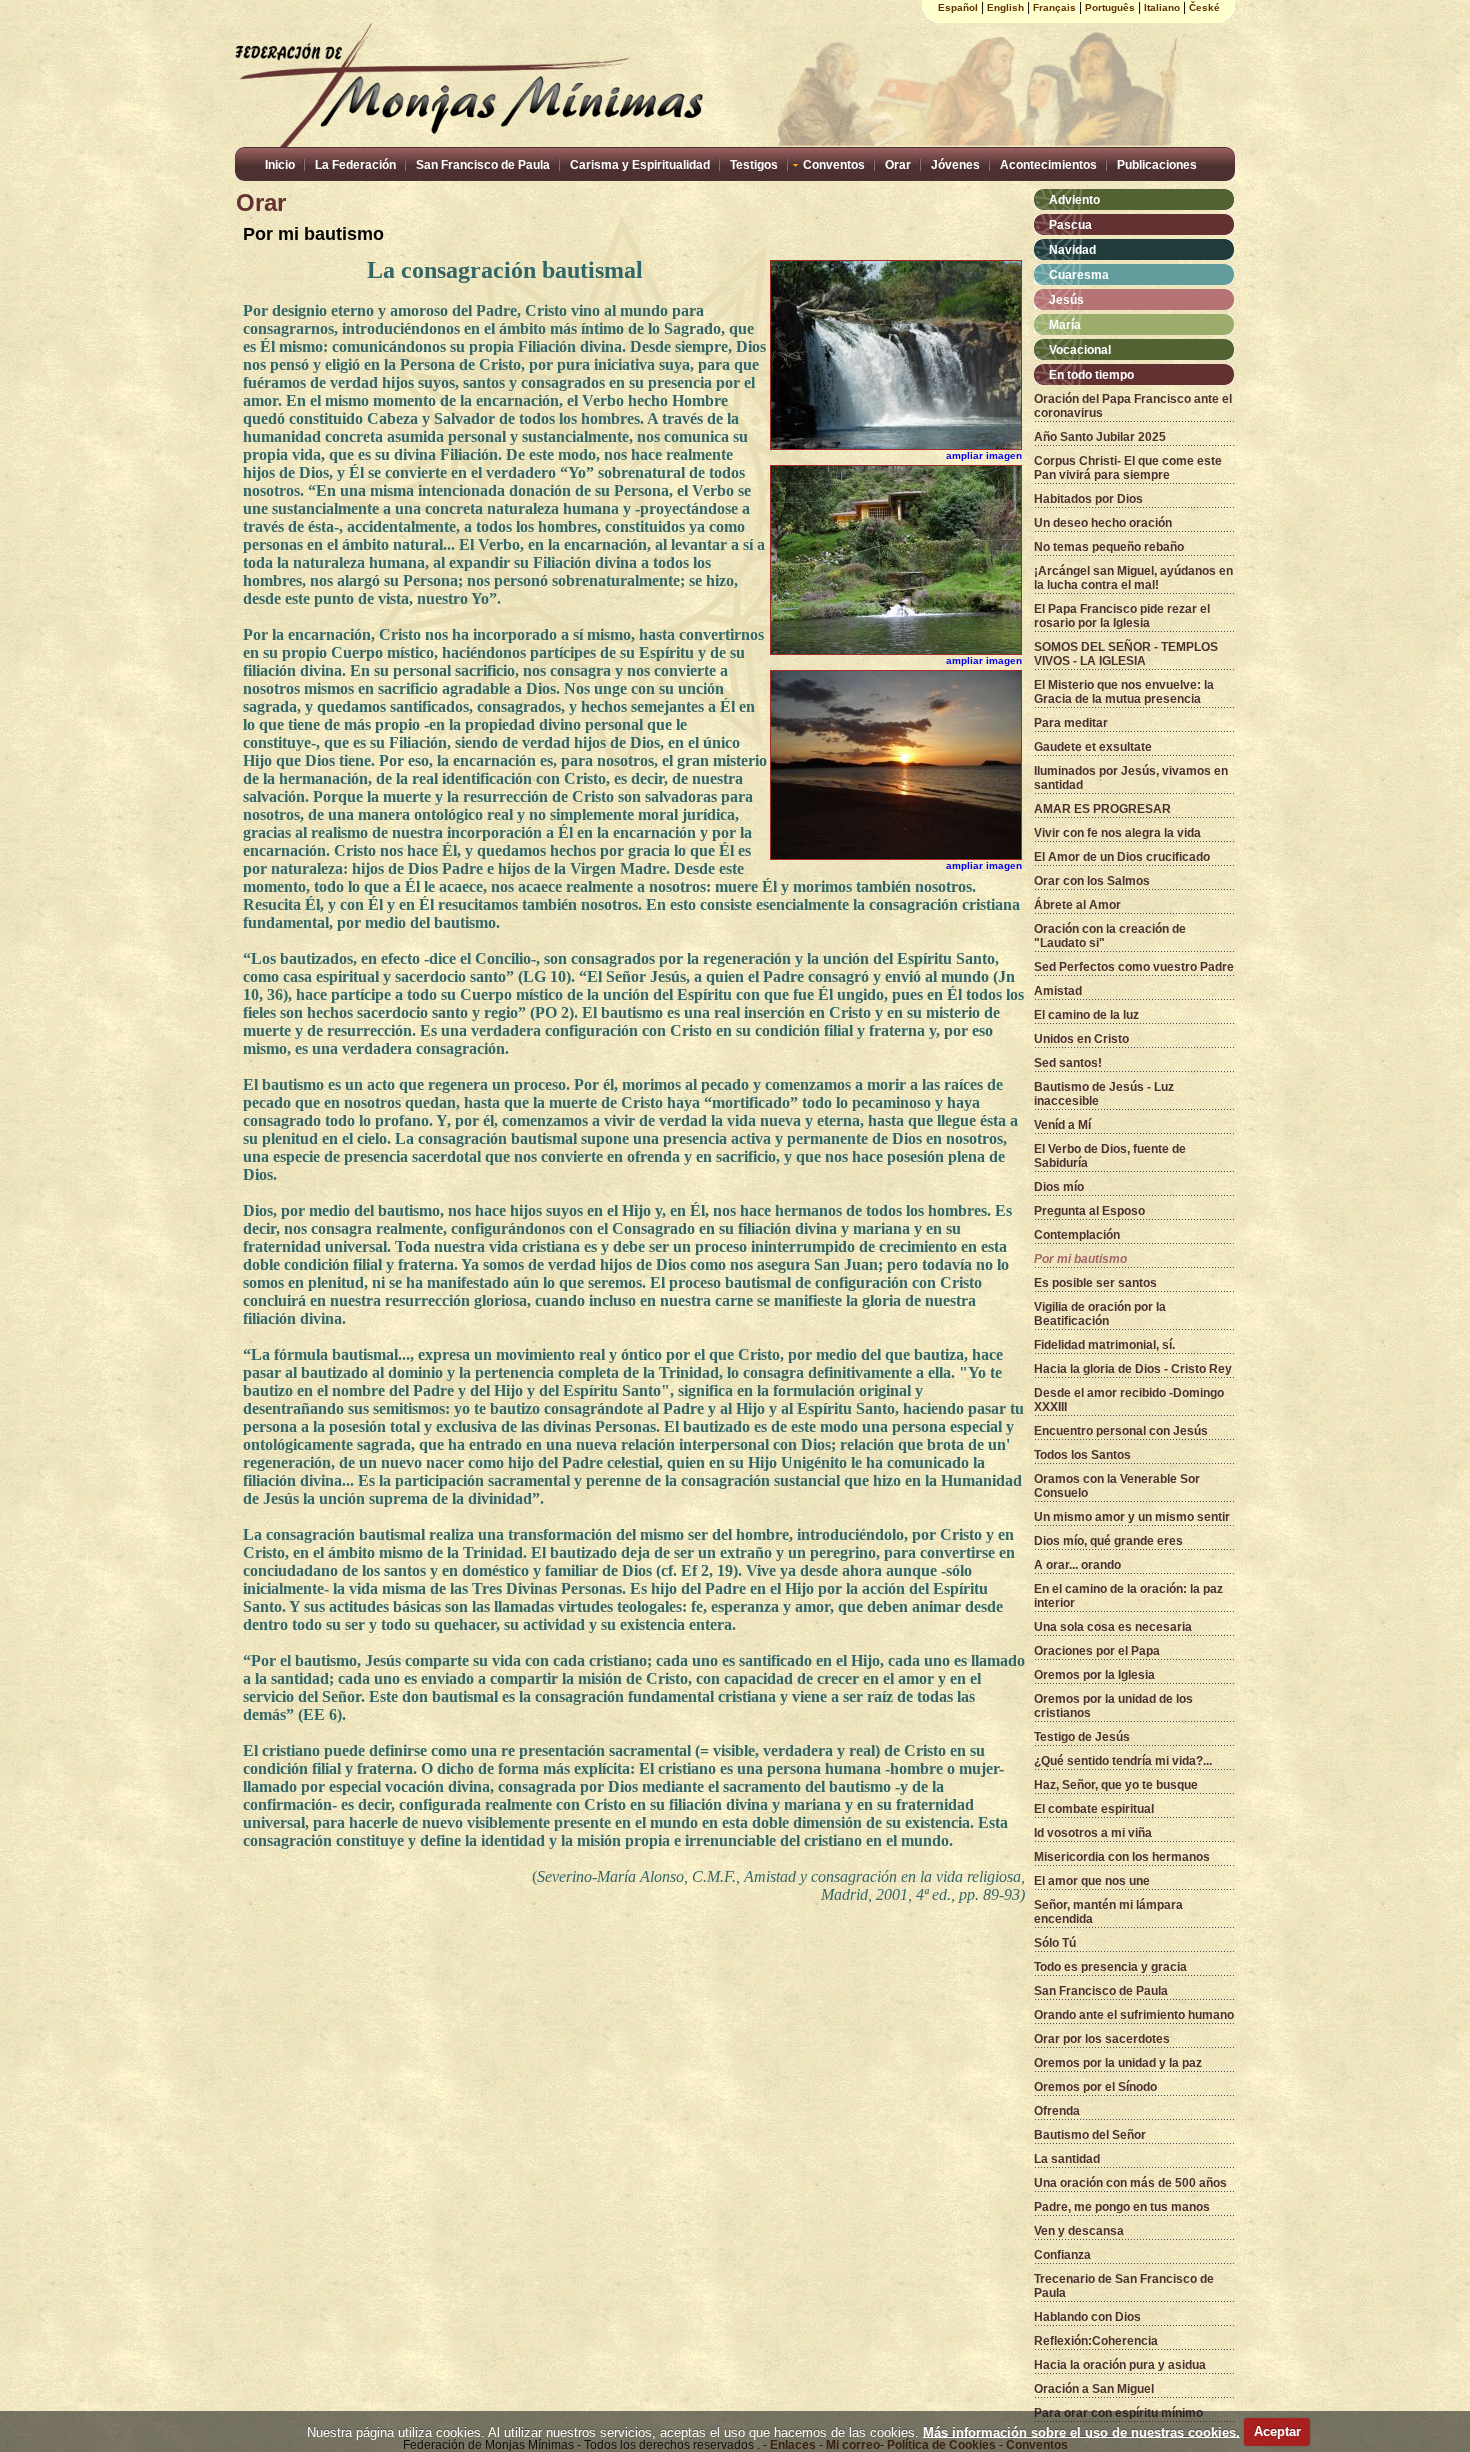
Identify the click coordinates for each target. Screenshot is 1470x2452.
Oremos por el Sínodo (1095, 2087)
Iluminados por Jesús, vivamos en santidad (1131, 778)
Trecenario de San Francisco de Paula (1124, 2286)
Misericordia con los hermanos (1122, 1857)
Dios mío (1059, 1187)
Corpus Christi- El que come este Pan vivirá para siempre (1128, 468)
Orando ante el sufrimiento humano (1134, 2015)
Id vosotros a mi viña (1093, 1833)
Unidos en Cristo (1081, 1039)
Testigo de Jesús (1082, 1737)
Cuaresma (1079, 275)
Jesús (1066, 300)
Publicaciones (1157, 165)
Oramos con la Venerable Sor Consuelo (1117, 1486)
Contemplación (1077, 1235)
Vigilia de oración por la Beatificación (1100, 1314)
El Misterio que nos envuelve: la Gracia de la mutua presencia (1124, 692)
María (1065, 325)
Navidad (1072, 250)
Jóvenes (955, 165)
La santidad (1067, 2159)
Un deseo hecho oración (1103, 523)
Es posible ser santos (1095, 1283)
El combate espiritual (1094, 1809)
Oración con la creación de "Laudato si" (1110, 936)
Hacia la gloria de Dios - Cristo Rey (1133, 1369)
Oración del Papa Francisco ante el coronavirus (1133, 406)
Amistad (1058, 991)
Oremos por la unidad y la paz (1118, 2063)
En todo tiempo (1091, 375)
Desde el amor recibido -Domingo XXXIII (1129, 1400)
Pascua (1070, 225)
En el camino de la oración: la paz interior (1128, 1596)
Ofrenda (1057, 2111)
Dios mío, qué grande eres (1108, 1541)
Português (1110, 7)
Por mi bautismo (1080, 1259)
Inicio (280, 165)
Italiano (1162, 7)
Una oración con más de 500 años (1130, 2183)
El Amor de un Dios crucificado (1122, 857)
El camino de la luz (1086, 1015)
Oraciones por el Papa (1097, 1651)
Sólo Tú (1055, 1943)
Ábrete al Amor (1077, 905)
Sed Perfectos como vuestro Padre (1134, 967)
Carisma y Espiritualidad (640, 165)
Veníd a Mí (1062, 1125)
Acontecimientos (1048, 165)
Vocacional (1080, 350)
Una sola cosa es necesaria (1113, 1627)
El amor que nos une (1092, 1881)
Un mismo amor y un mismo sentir (1132, 1517)
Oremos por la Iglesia (1094, 1675)
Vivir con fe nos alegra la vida (1117, 833)
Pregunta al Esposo (1089, 1211)
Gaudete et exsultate (1093, 747)
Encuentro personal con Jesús (1121, 1431)
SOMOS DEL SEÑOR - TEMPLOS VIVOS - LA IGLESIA (1126, 654)
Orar (898, 165)
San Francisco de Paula (483, 165)
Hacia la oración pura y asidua (1120, 2365)
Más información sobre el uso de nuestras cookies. (1081, 2431)
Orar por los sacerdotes (1102, 2039)
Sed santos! (1068, 1063)
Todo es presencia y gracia (1110, 1967)
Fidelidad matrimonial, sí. (1104, 1345)
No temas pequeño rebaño (1109, 547)
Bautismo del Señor (1090, 2135)
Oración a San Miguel (1094, 2389)
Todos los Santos (1082, 1455)
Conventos (834, 165)
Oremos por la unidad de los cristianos (1113, 1706)
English (1005, 7)
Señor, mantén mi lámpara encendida (1108, 1912)
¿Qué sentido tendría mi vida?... (1123, 1761)
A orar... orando (1077, 1565)
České (1204, 7)
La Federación (355, 165)
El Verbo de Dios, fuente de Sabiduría (1110, 1156)
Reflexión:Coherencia (1096, 2341)
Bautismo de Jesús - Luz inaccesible (1104, 1094)
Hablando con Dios (1087, 2317)
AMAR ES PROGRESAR (1102, 809)
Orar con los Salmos (1092, 881)
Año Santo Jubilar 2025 (1100, 437)
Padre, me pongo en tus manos (1122, 2207)
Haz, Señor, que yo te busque (1116, 1785)
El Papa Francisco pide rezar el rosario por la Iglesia (1122, 616)
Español (958, 7)
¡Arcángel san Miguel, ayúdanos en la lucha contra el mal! (1133, 578)
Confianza (1062, 2255)
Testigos (754, 165)
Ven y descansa (1079, 2231)
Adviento (1074, 200)
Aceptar (1277, 2431)
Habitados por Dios (1088, 499)
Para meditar (1071, 723)
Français (1054, 7)
